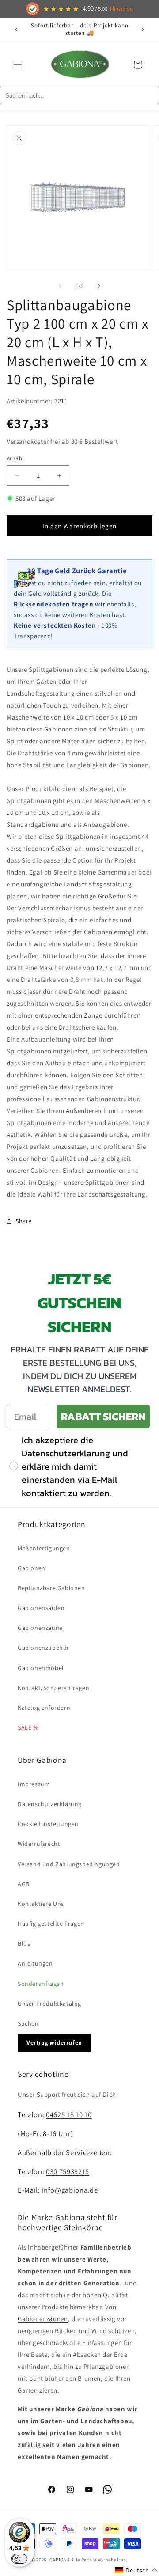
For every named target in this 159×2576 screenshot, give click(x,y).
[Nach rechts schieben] (99, 286)
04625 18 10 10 (69, 2114)
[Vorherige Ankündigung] (16, 30)
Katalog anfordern (44, 1708)
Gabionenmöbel (41, 1668)
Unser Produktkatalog (49, 2004)
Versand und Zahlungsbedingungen (69, 1864)
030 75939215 (68, 2171)
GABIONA (60, 2560)
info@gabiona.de (70, 2190)
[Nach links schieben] (60, 286)
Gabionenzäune (40, 1628)
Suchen (28, 2023)
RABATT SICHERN (103, 1416)
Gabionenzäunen (43, 2319)
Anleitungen (35, 1963)
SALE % (28, 1727)
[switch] (19, 2559)
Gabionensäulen (41, 1608)
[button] (18, 64)
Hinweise (121, 9)
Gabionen (32, 1568)
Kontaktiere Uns (41, 1904)
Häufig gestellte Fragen (51, 1924)
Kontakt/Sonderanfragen (53, 1688)
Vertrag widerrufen (54, 2042)
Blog (24, 1943)
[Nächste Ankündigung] (143, 30)
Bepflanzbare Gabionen (51, 1588)
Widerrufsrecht (39, 1844)
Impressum (34, 1784)
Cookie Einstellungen (48, 1824)
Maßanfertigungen (44, 1548)
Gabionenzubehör (44, 1648)
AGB (24, 1884)
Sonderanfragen (41, 1984)
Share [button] (24, 1221)
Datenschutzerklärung (50, 1804)
